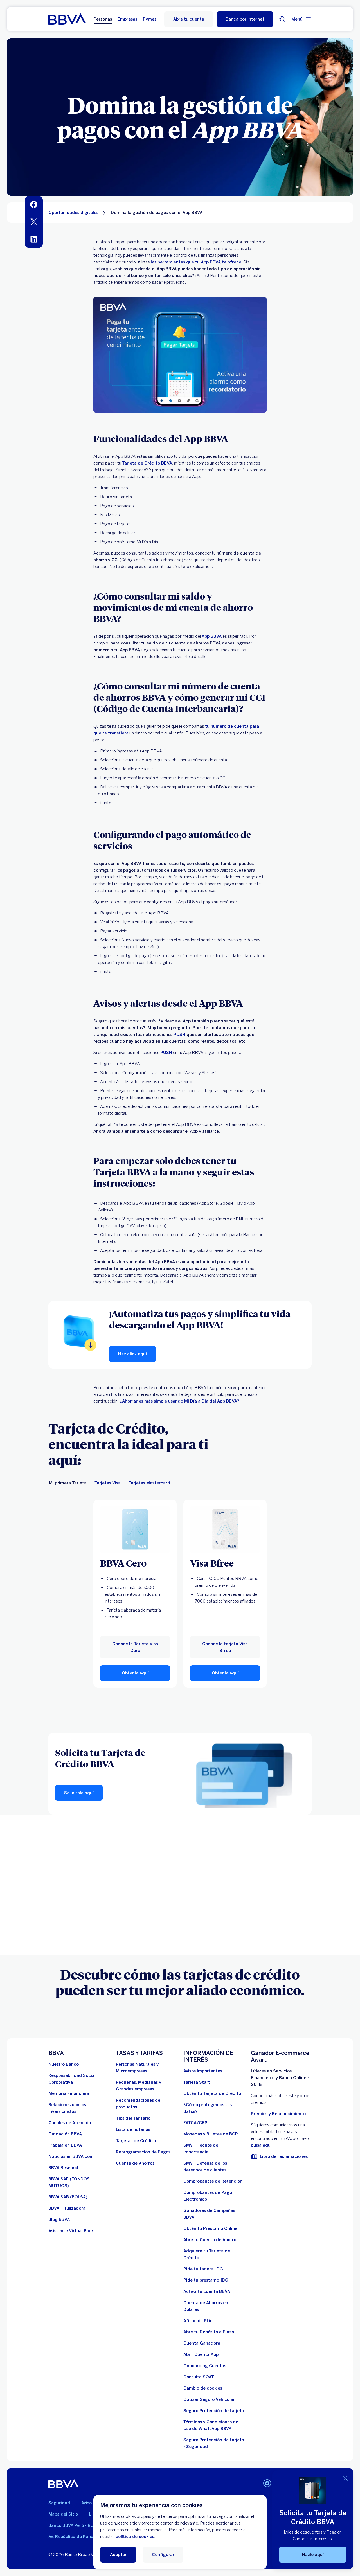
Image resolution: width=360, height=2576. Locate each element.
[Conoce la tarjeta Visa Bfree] (225, 1530)
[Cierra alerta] (345, 2478)
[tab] (68, 1483)
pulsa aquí (261, 2145)
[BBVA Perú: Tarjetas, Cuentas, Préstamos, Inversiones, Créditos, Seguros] (67, 19)
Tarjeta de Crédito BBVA (147, 463)
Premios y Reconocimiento (278, 2114)
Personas (103, 19)
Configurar (163, 2555)
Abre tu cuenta (189, 19)
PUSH (179, 1035)
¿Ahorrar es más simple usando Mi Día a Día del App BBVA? (179, 1401)
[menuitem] (34, 204)
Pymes (150, 19)
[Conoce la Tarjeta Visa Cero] (135, 1530)
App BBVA (212, 636)
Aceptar (118, 2555)
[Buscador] (282, 19)
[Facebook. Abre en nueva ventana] (267, 2483)
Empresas (127, 19)
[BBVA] (63, 2484)
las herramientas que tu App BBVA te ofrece (196, 262)
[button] (245, 19)
